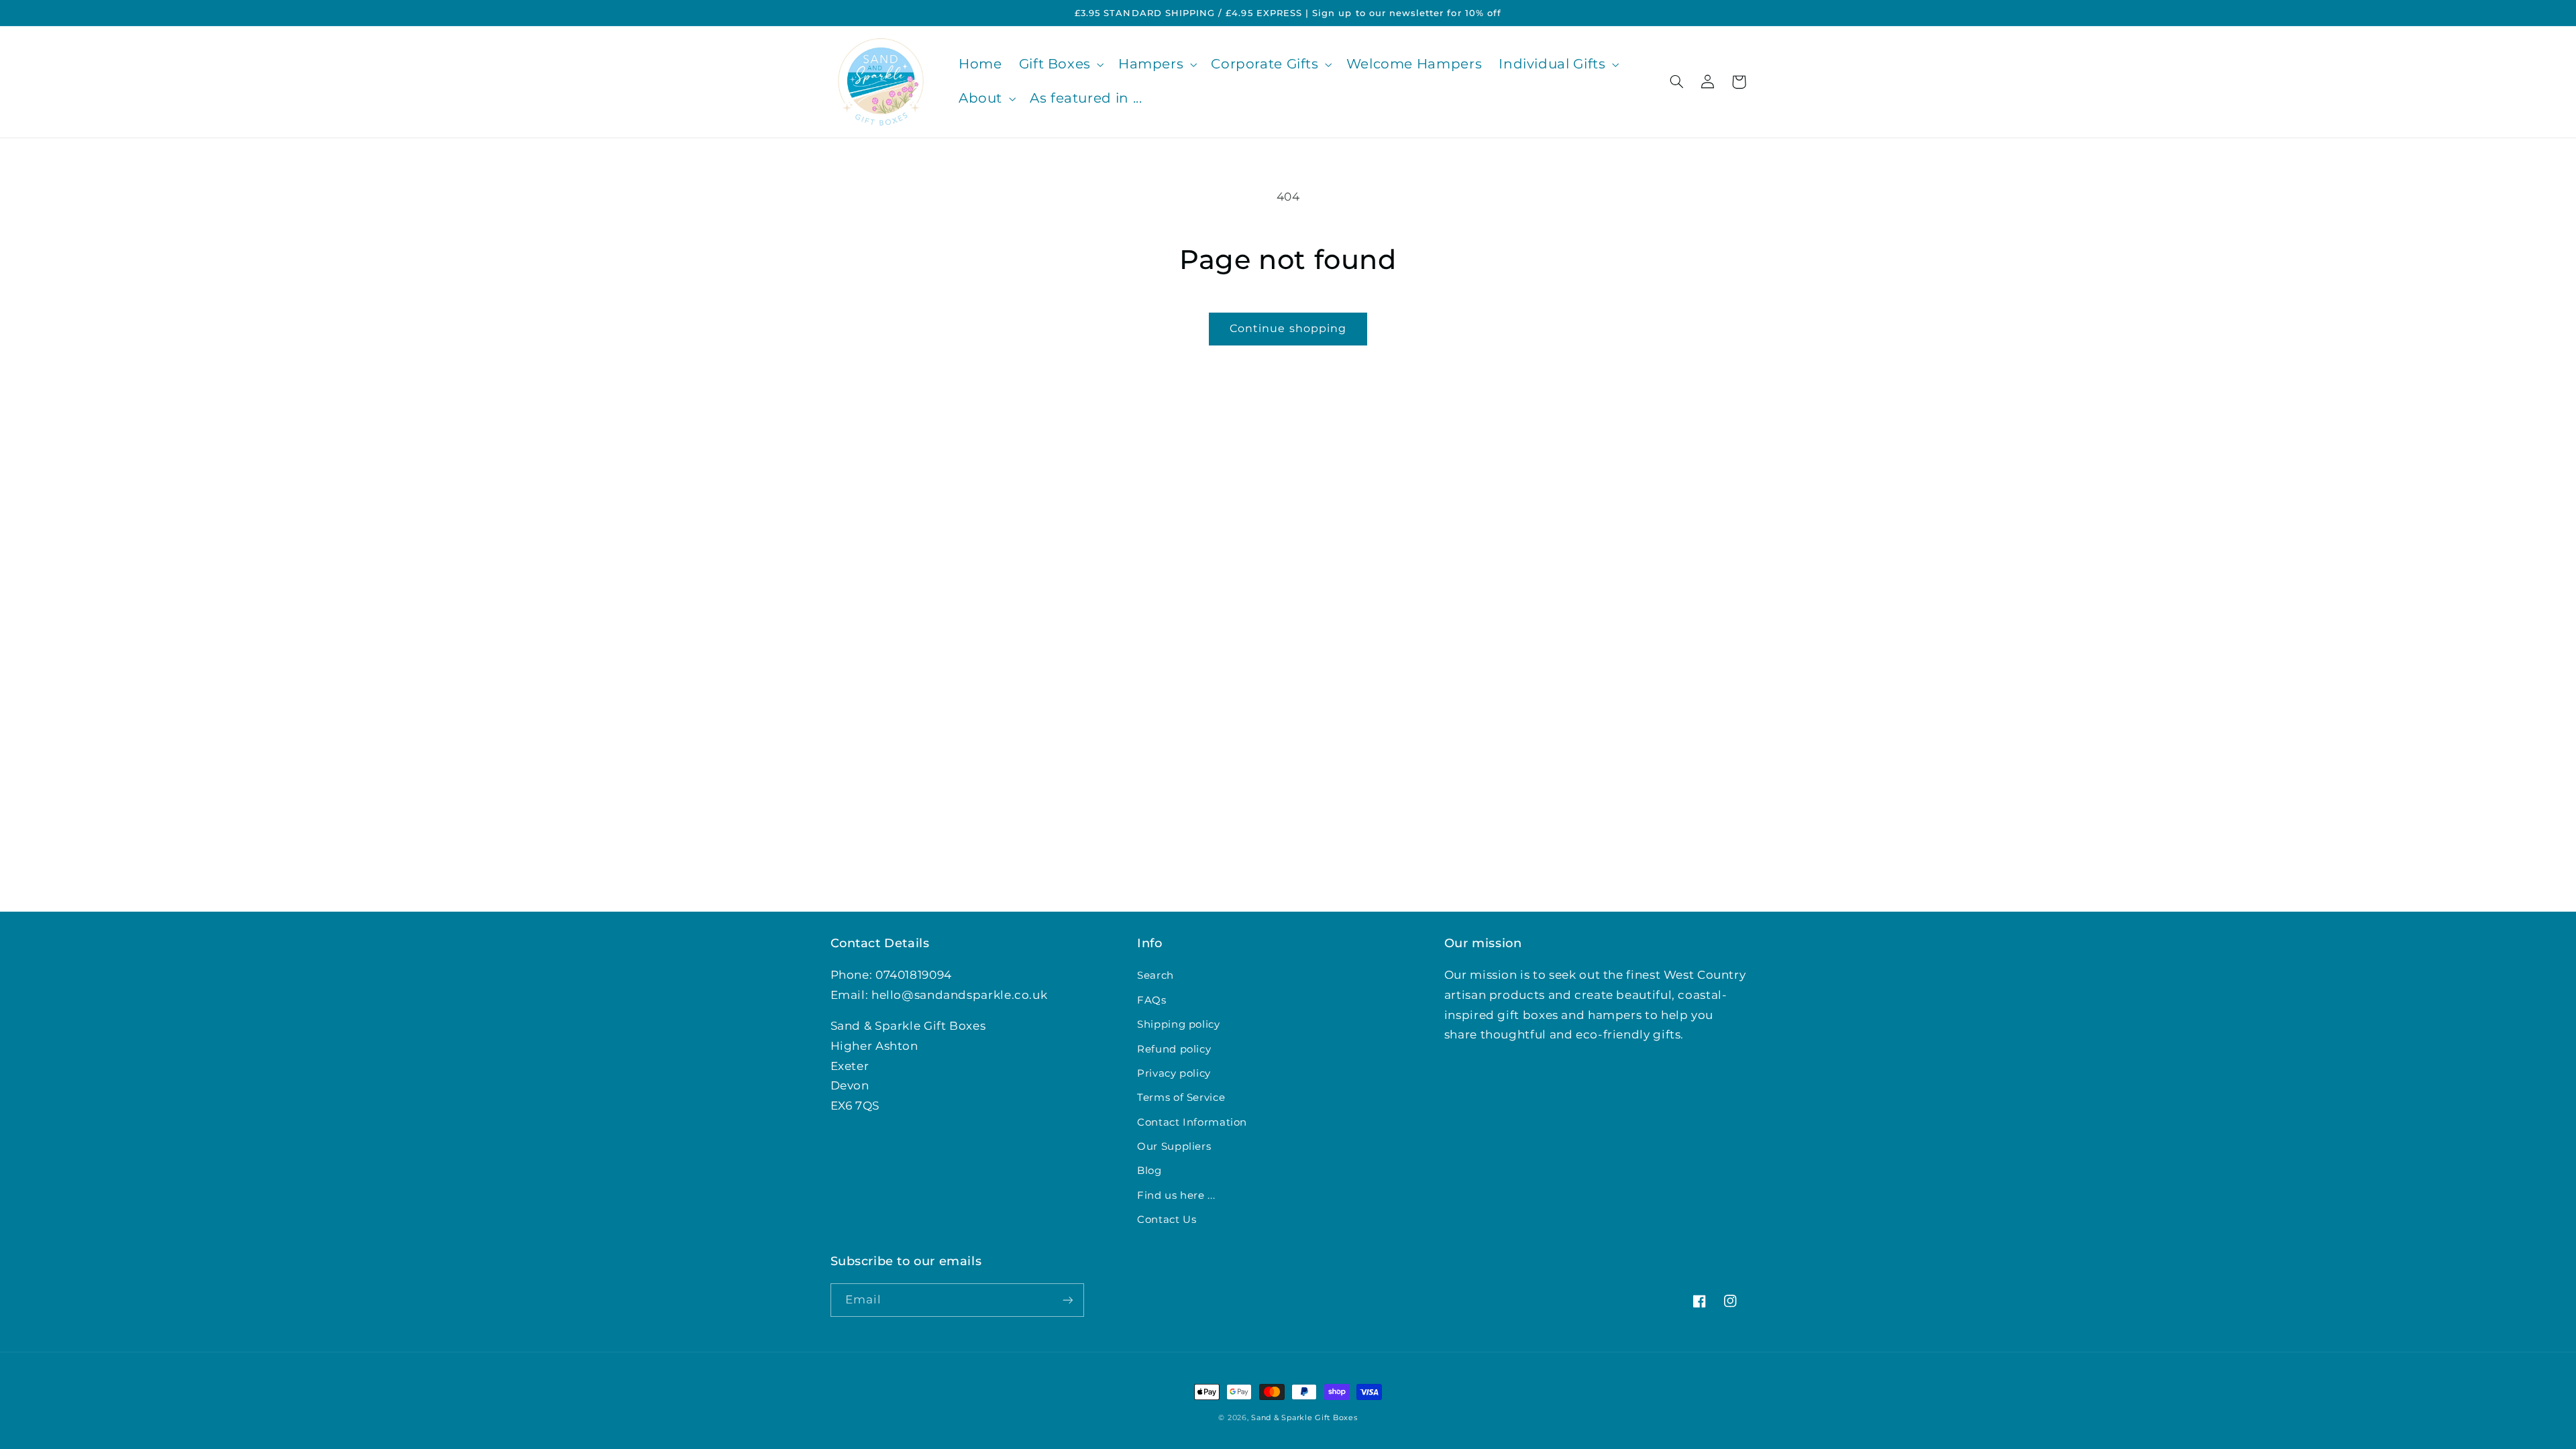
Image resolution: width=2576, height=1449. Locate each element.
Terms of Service (1181, 1097)
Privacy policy (1174, 1073)
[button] (1060, 65)
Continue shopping (1288, 328)
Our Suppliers (1174, 1146)
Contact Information (1192, 1122)
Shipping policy (1178, 1024)
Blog (1149, 1171)
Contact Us (1167, 1220)
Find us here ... (1176, 1195)
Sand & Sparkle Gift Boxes (1304, 1418)
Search (1156, 975)
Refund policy (1174, 1049)
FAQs (1152, 1000)
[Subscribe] (1067, 1300)
